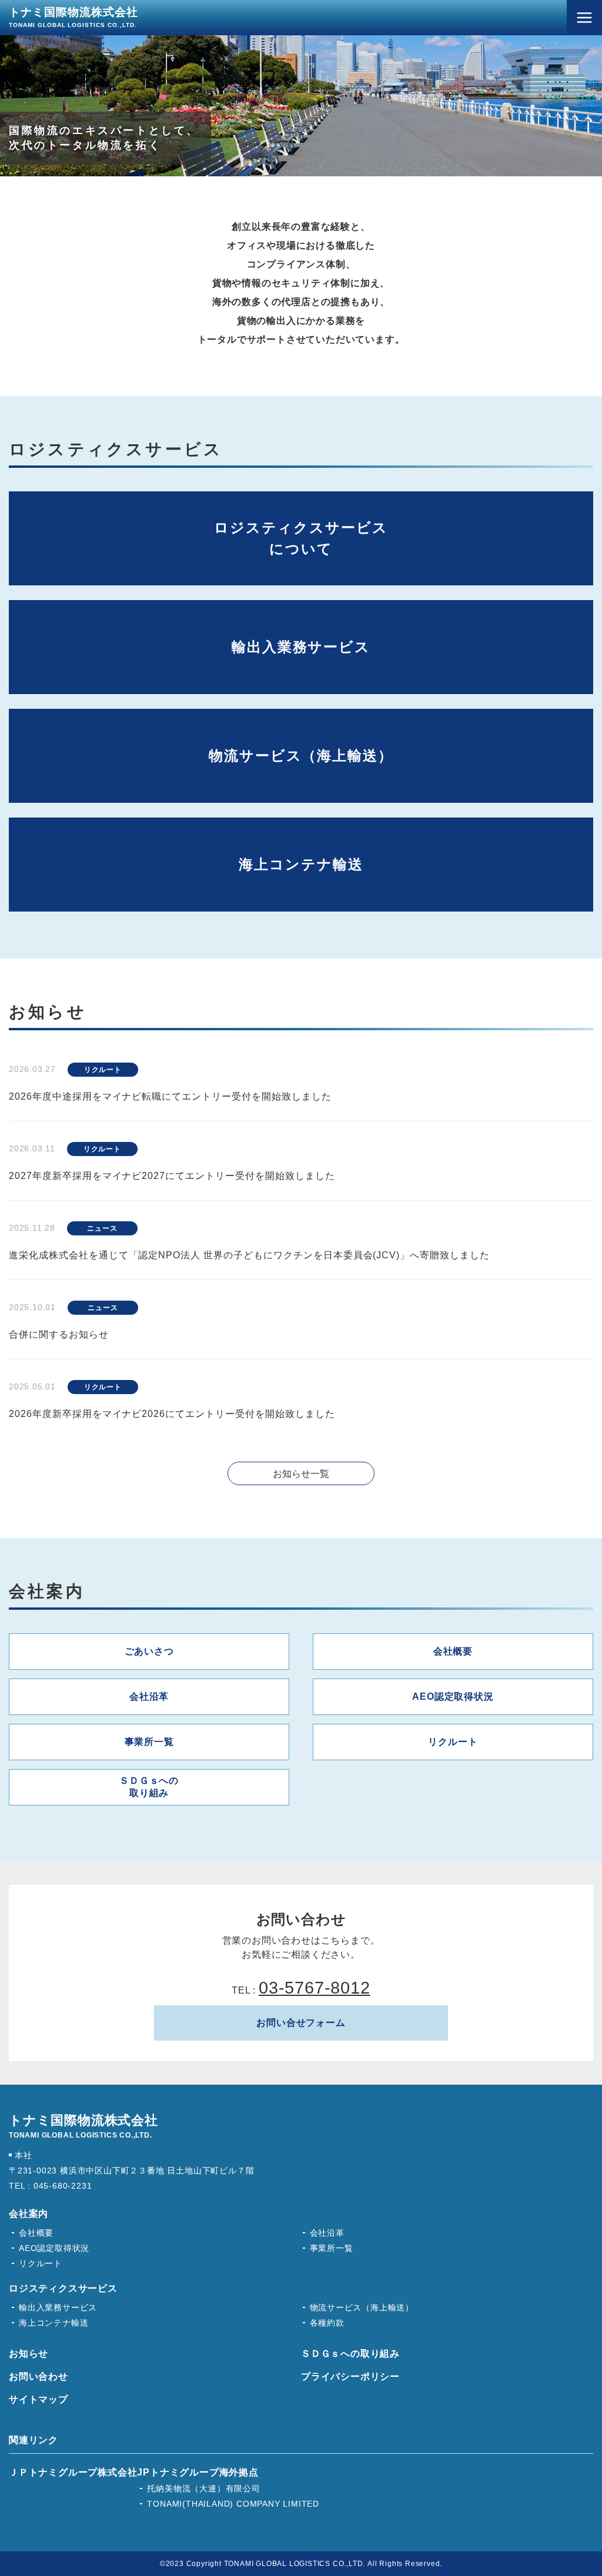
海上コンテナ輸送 (301, 864)
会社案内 (29, 2214)
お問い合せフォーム (301, 2023)
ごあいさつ (149, 1651)
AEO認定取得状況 (453, 1696)
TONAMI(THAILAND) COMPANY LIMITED (233, 2504)
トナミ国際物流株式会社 (73, 17)
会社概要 (453, 1651)
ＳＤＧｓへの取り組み (149, 1787)
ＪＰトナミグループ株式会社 (73, 2472)
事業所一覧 (149, 1742)
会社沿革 (149, 1696)
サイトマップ (39, 2399)
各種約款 (327, 2323)
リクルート (453, 1742)
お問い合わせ (39, 2376)
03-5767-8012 (315, 1988)
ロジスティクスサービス (63, 2288)
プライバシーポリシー (350, 2376)
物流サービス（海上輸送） (301, 756)
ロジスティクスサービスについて (301, 538)
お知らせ (29, 2354)
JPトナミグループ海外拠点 (198, 2472)
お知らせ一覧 (301, 1474)
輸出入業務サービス (301, 647)
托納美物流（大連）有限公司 (203, 2488)
